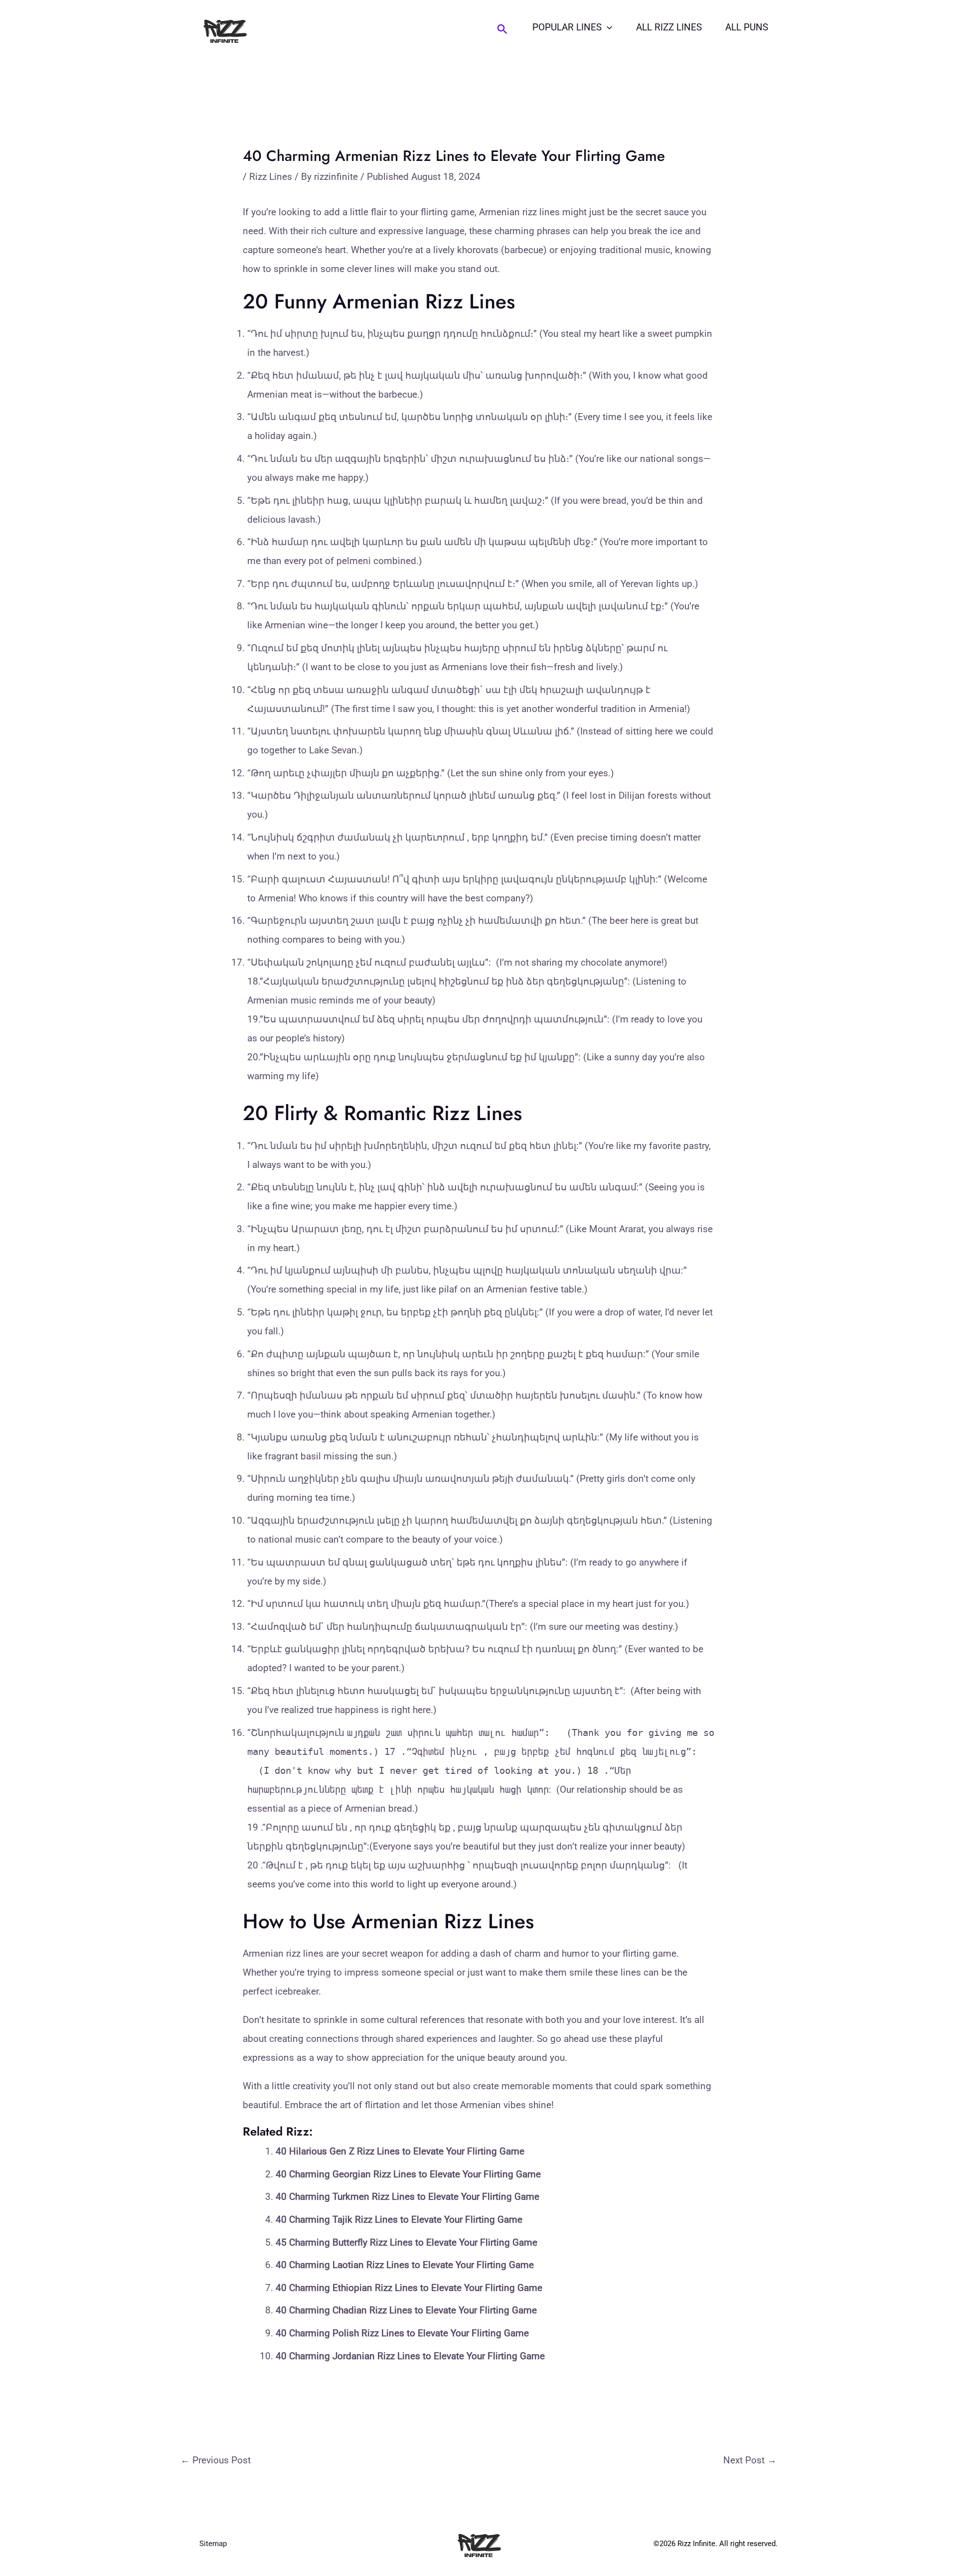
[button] (502, 29)
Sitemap (213, 2544)
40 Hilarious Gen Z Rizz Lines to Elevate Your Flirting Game (400, 2151)
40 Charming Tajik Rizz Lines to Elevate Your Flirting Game (399, 2219)
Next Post (750, 2460)
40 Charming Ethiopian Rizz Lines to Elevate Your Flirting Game (409, 2288)
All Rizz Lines (669, 27)
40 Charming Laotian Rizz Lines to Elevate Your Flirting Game (405, 2265)
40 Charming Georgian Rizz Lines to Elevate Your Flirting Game (408, 2174)
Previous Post (216, 2460)
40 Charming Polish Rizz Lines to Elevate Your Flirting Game (402, 2333)
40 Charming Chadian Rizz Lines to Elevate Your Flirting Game (406, 2310)
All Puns (747, 27)
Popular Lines (567, 27)
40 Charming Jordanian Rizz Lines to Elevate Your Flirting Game (410, 2356)
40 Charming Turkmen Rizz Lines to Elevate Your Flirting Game (407, 2197)
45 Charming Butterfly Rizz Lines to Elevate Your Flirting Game (406, 2242)
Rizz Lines (271, 177)
